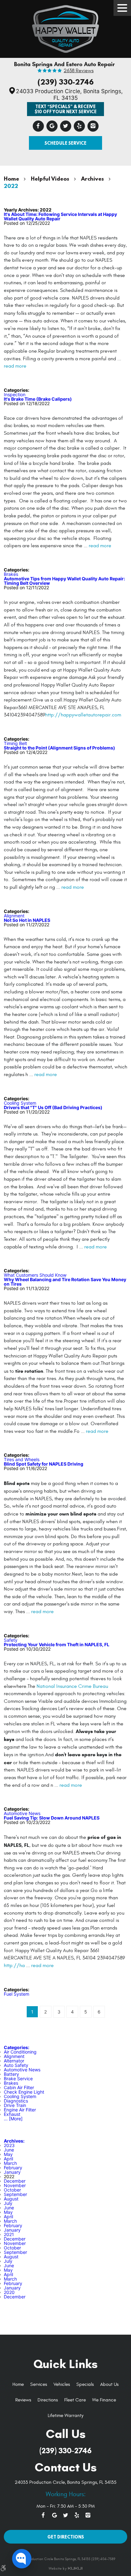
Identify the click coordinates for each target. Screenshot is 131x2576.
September (15, 2194)
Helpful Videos (50, 179)
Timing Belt (15, 743)
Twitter (66, 126)
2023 (9, 2145)
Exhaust (12, 2114)
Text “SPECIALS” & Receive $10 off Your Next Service (66, 109)
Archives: (14, 2141)
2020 (9, 2292)
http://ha (14, 1965)
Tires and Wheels (22, 1459)
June (9, 2150)
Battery (11, 2074)
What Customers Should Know (35, 1275)
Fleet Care (75, 2400)
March (10, 2163)
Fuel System (17, 1994)
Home (11, 179)
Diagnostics (16, 2101)
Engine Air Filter (20, 2110)
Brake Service (18, 2079)
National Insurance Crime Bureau (72, 1686)
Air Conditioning (20, 2052)
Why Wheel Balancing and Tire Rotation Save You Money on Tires (65, 1282)
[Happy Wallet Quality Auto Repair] (65, 27)
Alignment (14, 916)
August (11, 2199)
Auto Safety (16, 2065)
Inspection (15, 394)
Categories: (17, 2047)
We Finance (104, 2400)
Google (52, 126)
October (12, 2190)
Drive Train (15, 2105)
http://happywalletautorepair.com (83, 715)
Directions (48, 2400)
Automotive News (22, 1813)
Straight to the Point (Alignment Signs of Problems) (59, 748)
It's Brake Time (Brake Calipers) (38, 399)
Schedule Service (65, 143)
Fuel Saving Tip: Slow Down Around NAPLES (52, 1818)
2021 (9, 2234)
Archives (93, 179)
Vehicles (62, 2384)
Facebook (38, 126)
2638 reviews (79, 71)
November (15, 2185)
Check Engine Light (24, 2092)
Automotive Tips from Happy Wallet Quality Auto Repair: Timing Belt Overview (64, 581)
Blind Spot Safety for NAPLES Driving (44, 1464)
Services (39, 2384)
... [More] (13, 2119)
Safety (11, 1640)
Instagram (93, 126)
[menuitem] (18, 2385)
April (8, 2159)
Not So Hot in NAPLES (27, 920)
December (15, 2181)
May (8, 2154)
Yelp (79, 126)
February (13, 2168)
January (12, 2172)
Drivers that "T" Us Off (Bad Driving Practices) (53, 1107)
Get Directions (66, 2537)
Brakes (11, 574)
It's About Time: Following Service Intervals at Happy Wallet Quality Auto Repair (60, 216)
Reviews (23, 2400)
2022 (11, 186)
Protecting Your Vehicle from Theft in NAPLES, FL (57, 1644)
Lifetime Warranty (65, 2416)
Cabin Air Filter (19, 2087)
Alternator (14, 2061)
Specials (85, 2384)
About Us (109, 2384)
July (8, 2203)
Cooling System (20, 1103)
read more (15, 366)
